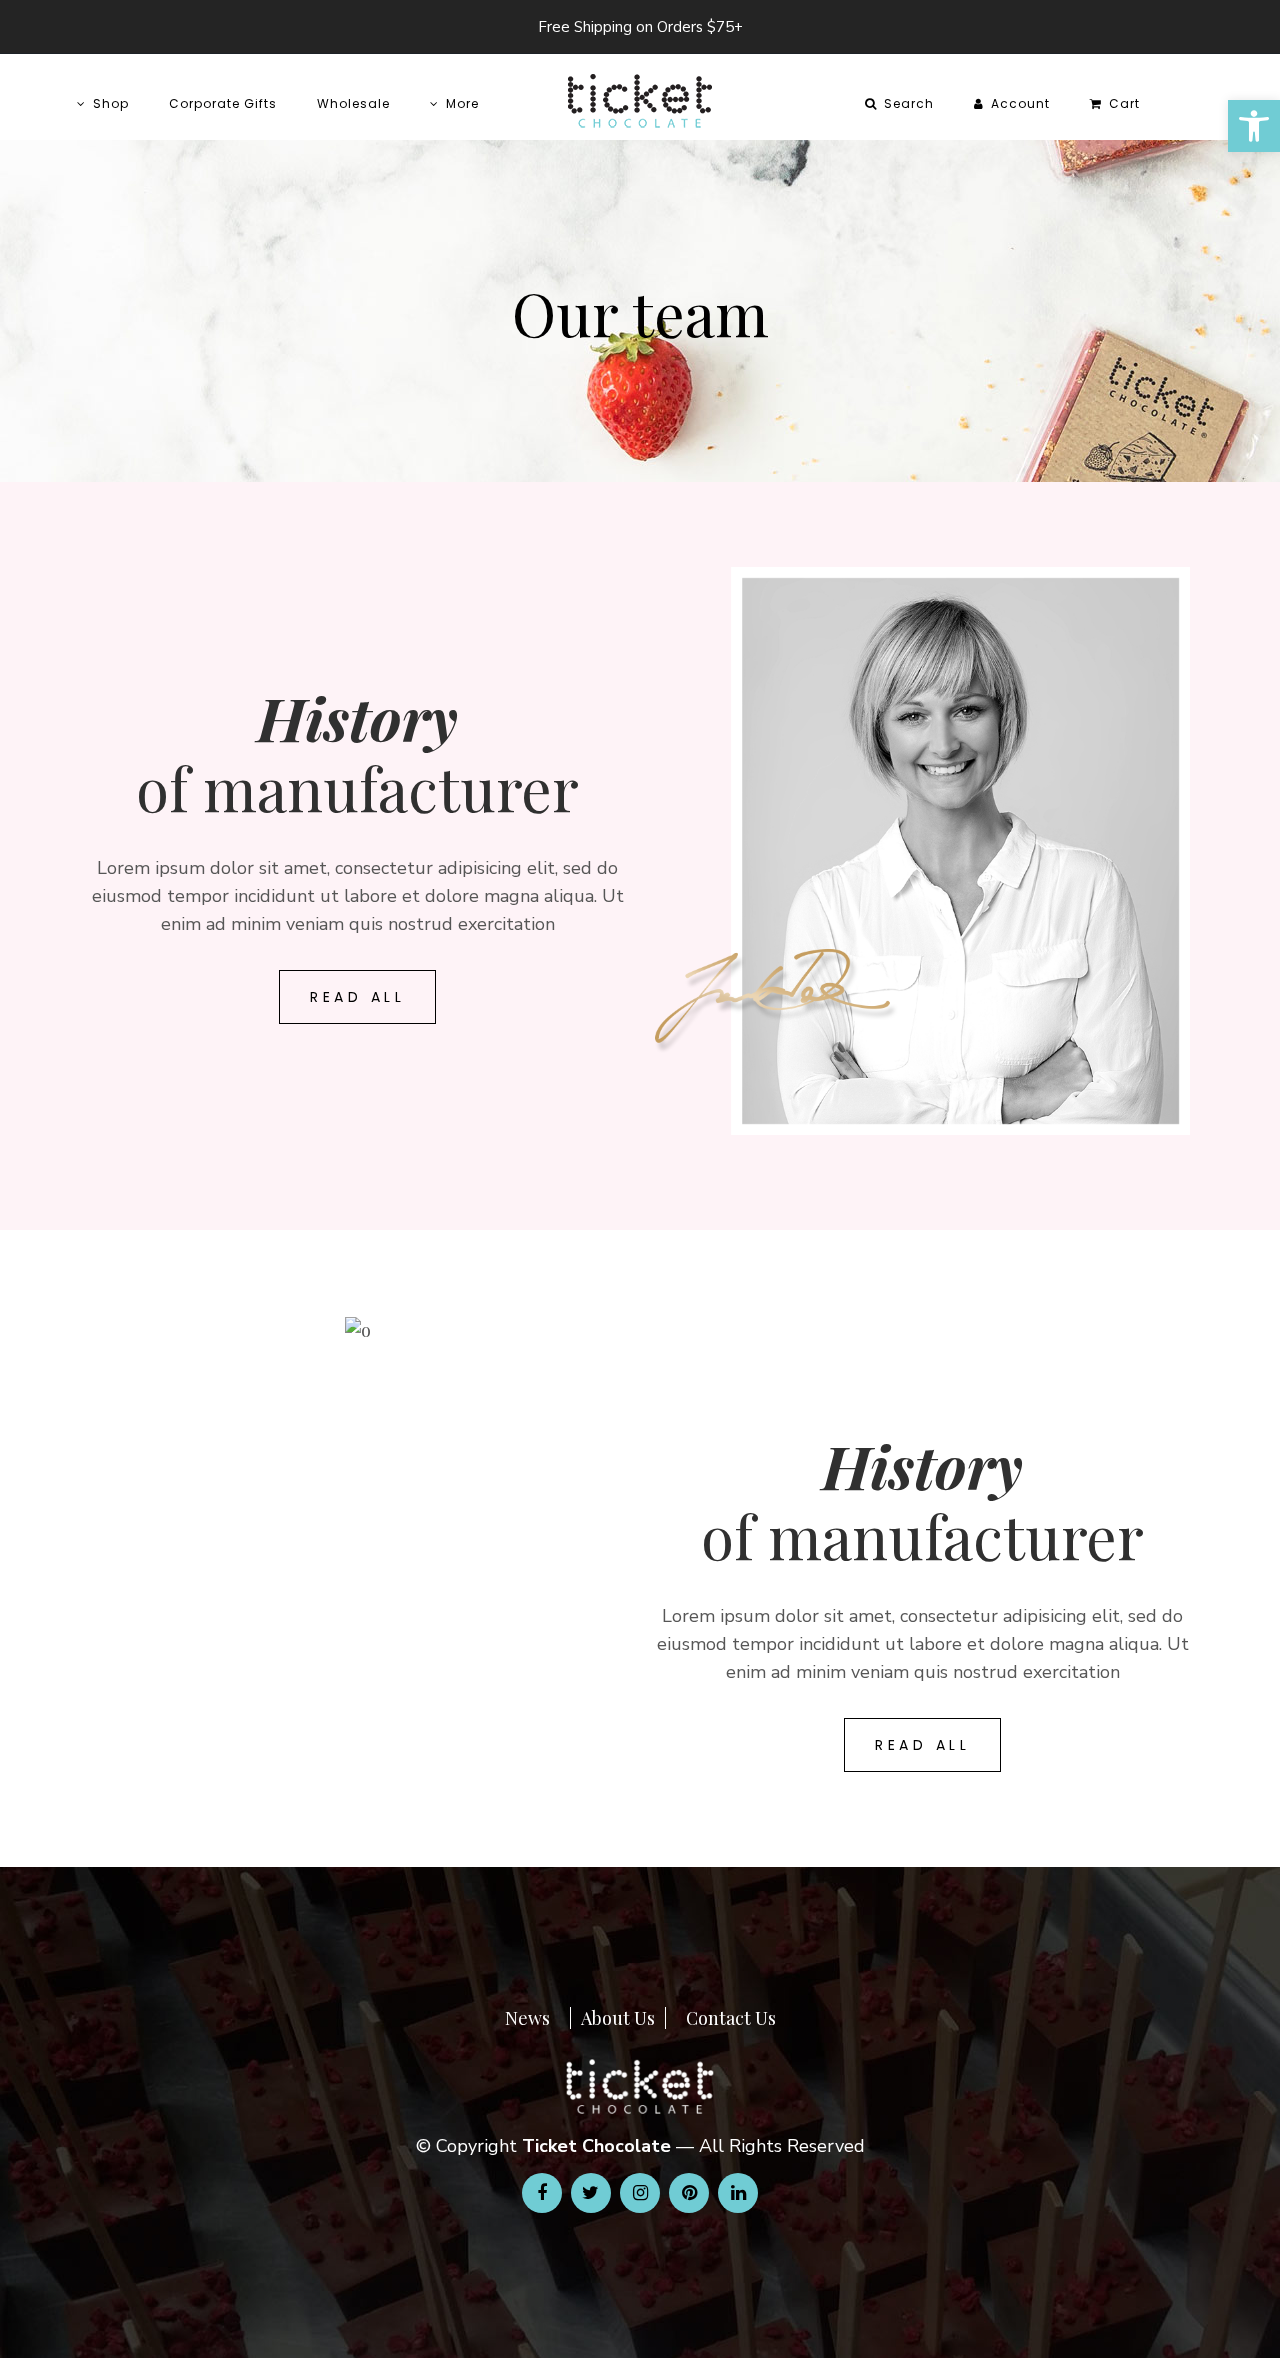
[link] (1254, 126)
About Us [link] (618, 2018)
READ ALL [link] (357, 997)
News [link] (527, 2018)
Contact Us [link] (731, 2018)
